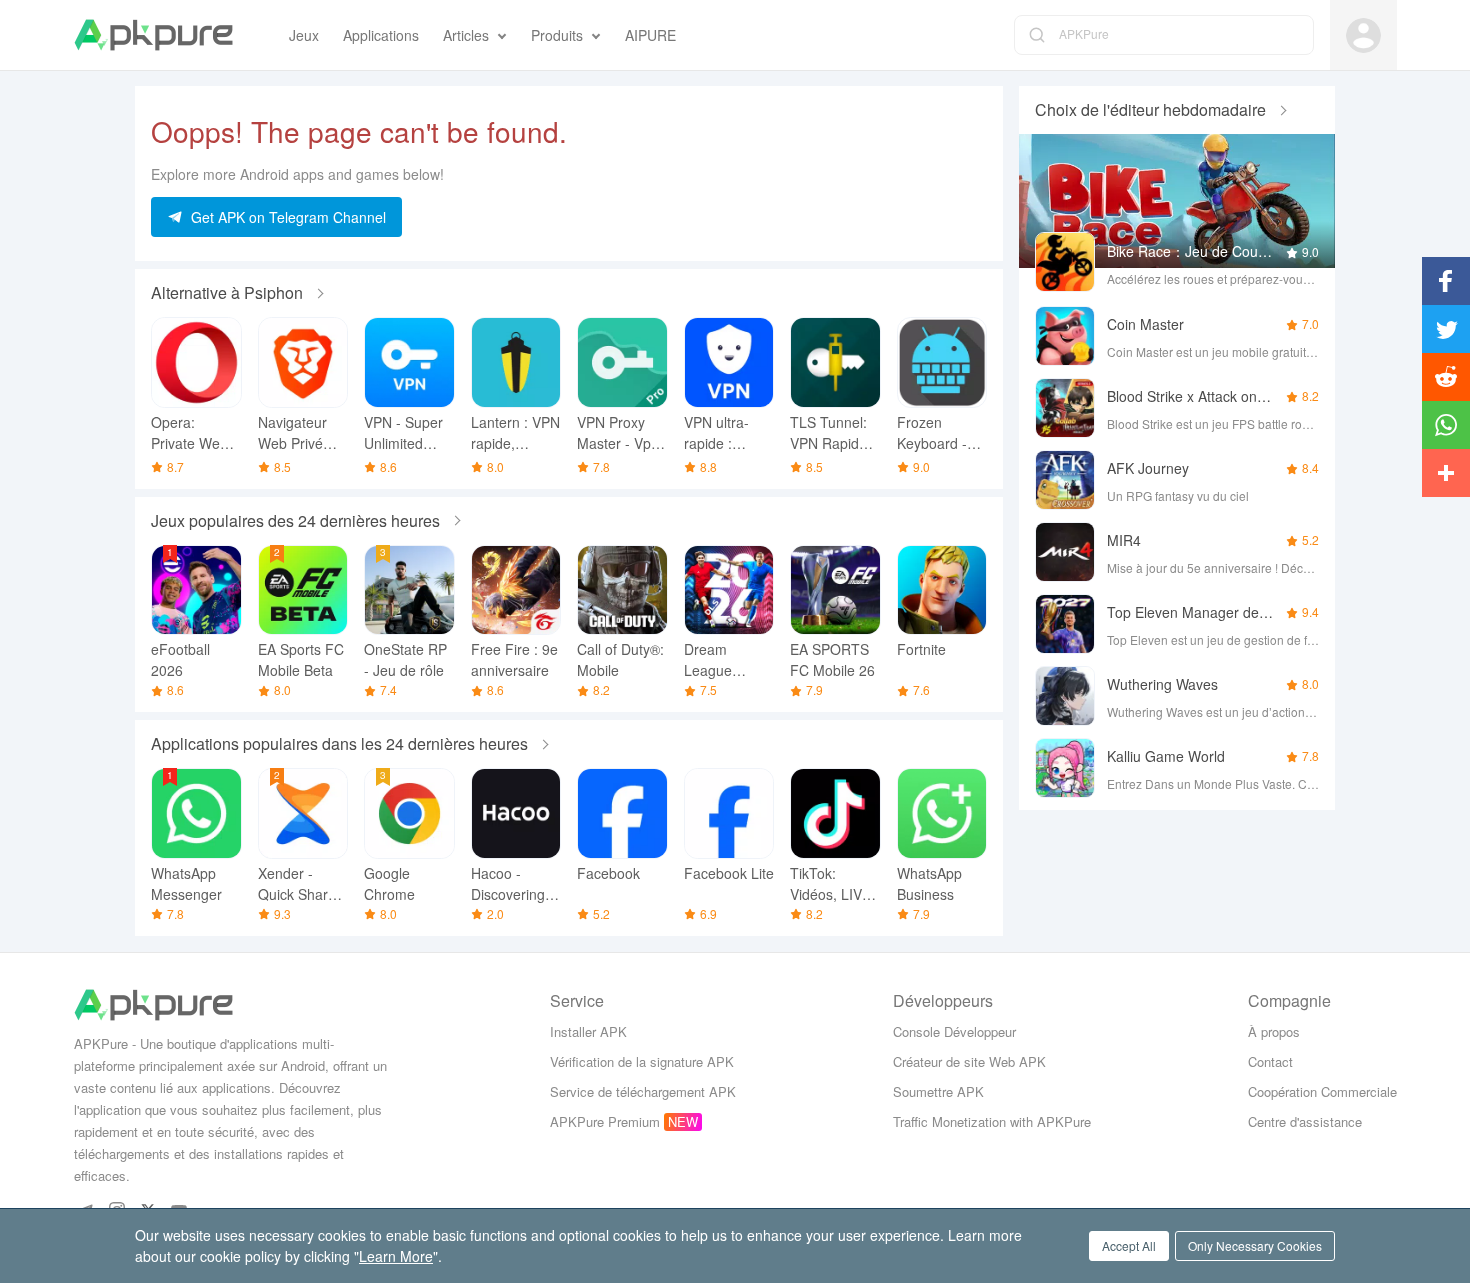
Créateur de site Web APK (969, 1061)
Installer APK (588, 1031)
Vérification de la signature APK (642, 1061)
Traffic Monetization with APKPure (992, 1121)
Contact (1270, 1061)
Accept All (1129, 1245)
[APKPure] (153, 35)
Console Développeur (954, 1031)
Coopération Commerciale (1322, 1091)
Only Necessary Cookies (1255, 1245)
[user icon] (1363, 35)
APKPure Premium (605, 1121)
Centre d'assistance (1305, 1121)
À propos (1274, 1031)
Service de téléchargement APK (643, 1091)
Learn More (396, 1256)
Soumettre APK (938, 1091)
